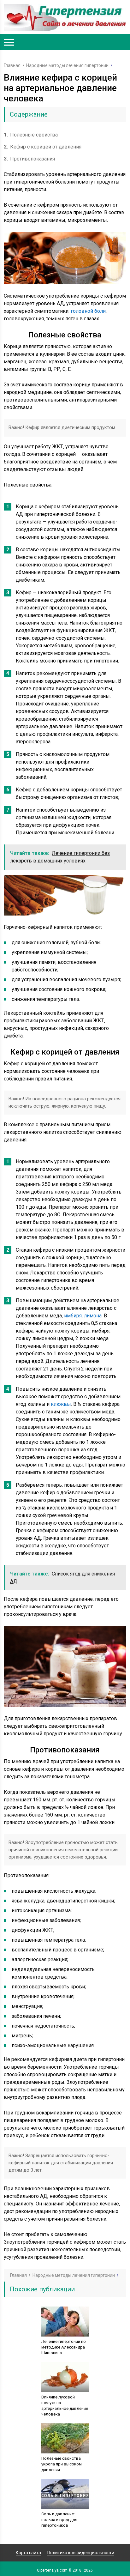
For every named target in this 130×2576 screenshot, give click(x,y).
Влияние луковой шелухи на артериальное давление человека (65, 2406)
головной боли (88, 311)
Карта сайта (28, 2553)
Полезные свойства (31, 135)
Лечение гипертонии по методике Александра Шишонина (64, 2347)
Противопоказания (29, 159)
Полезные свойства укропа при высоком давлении (62, 2464)
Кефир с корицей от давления (43, 147)
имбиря (73, 1316)
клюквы (61, 1404)
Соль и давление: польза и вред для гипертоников (59, 2520)
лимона (93, 1316)
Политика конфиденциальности (81, 2553)
